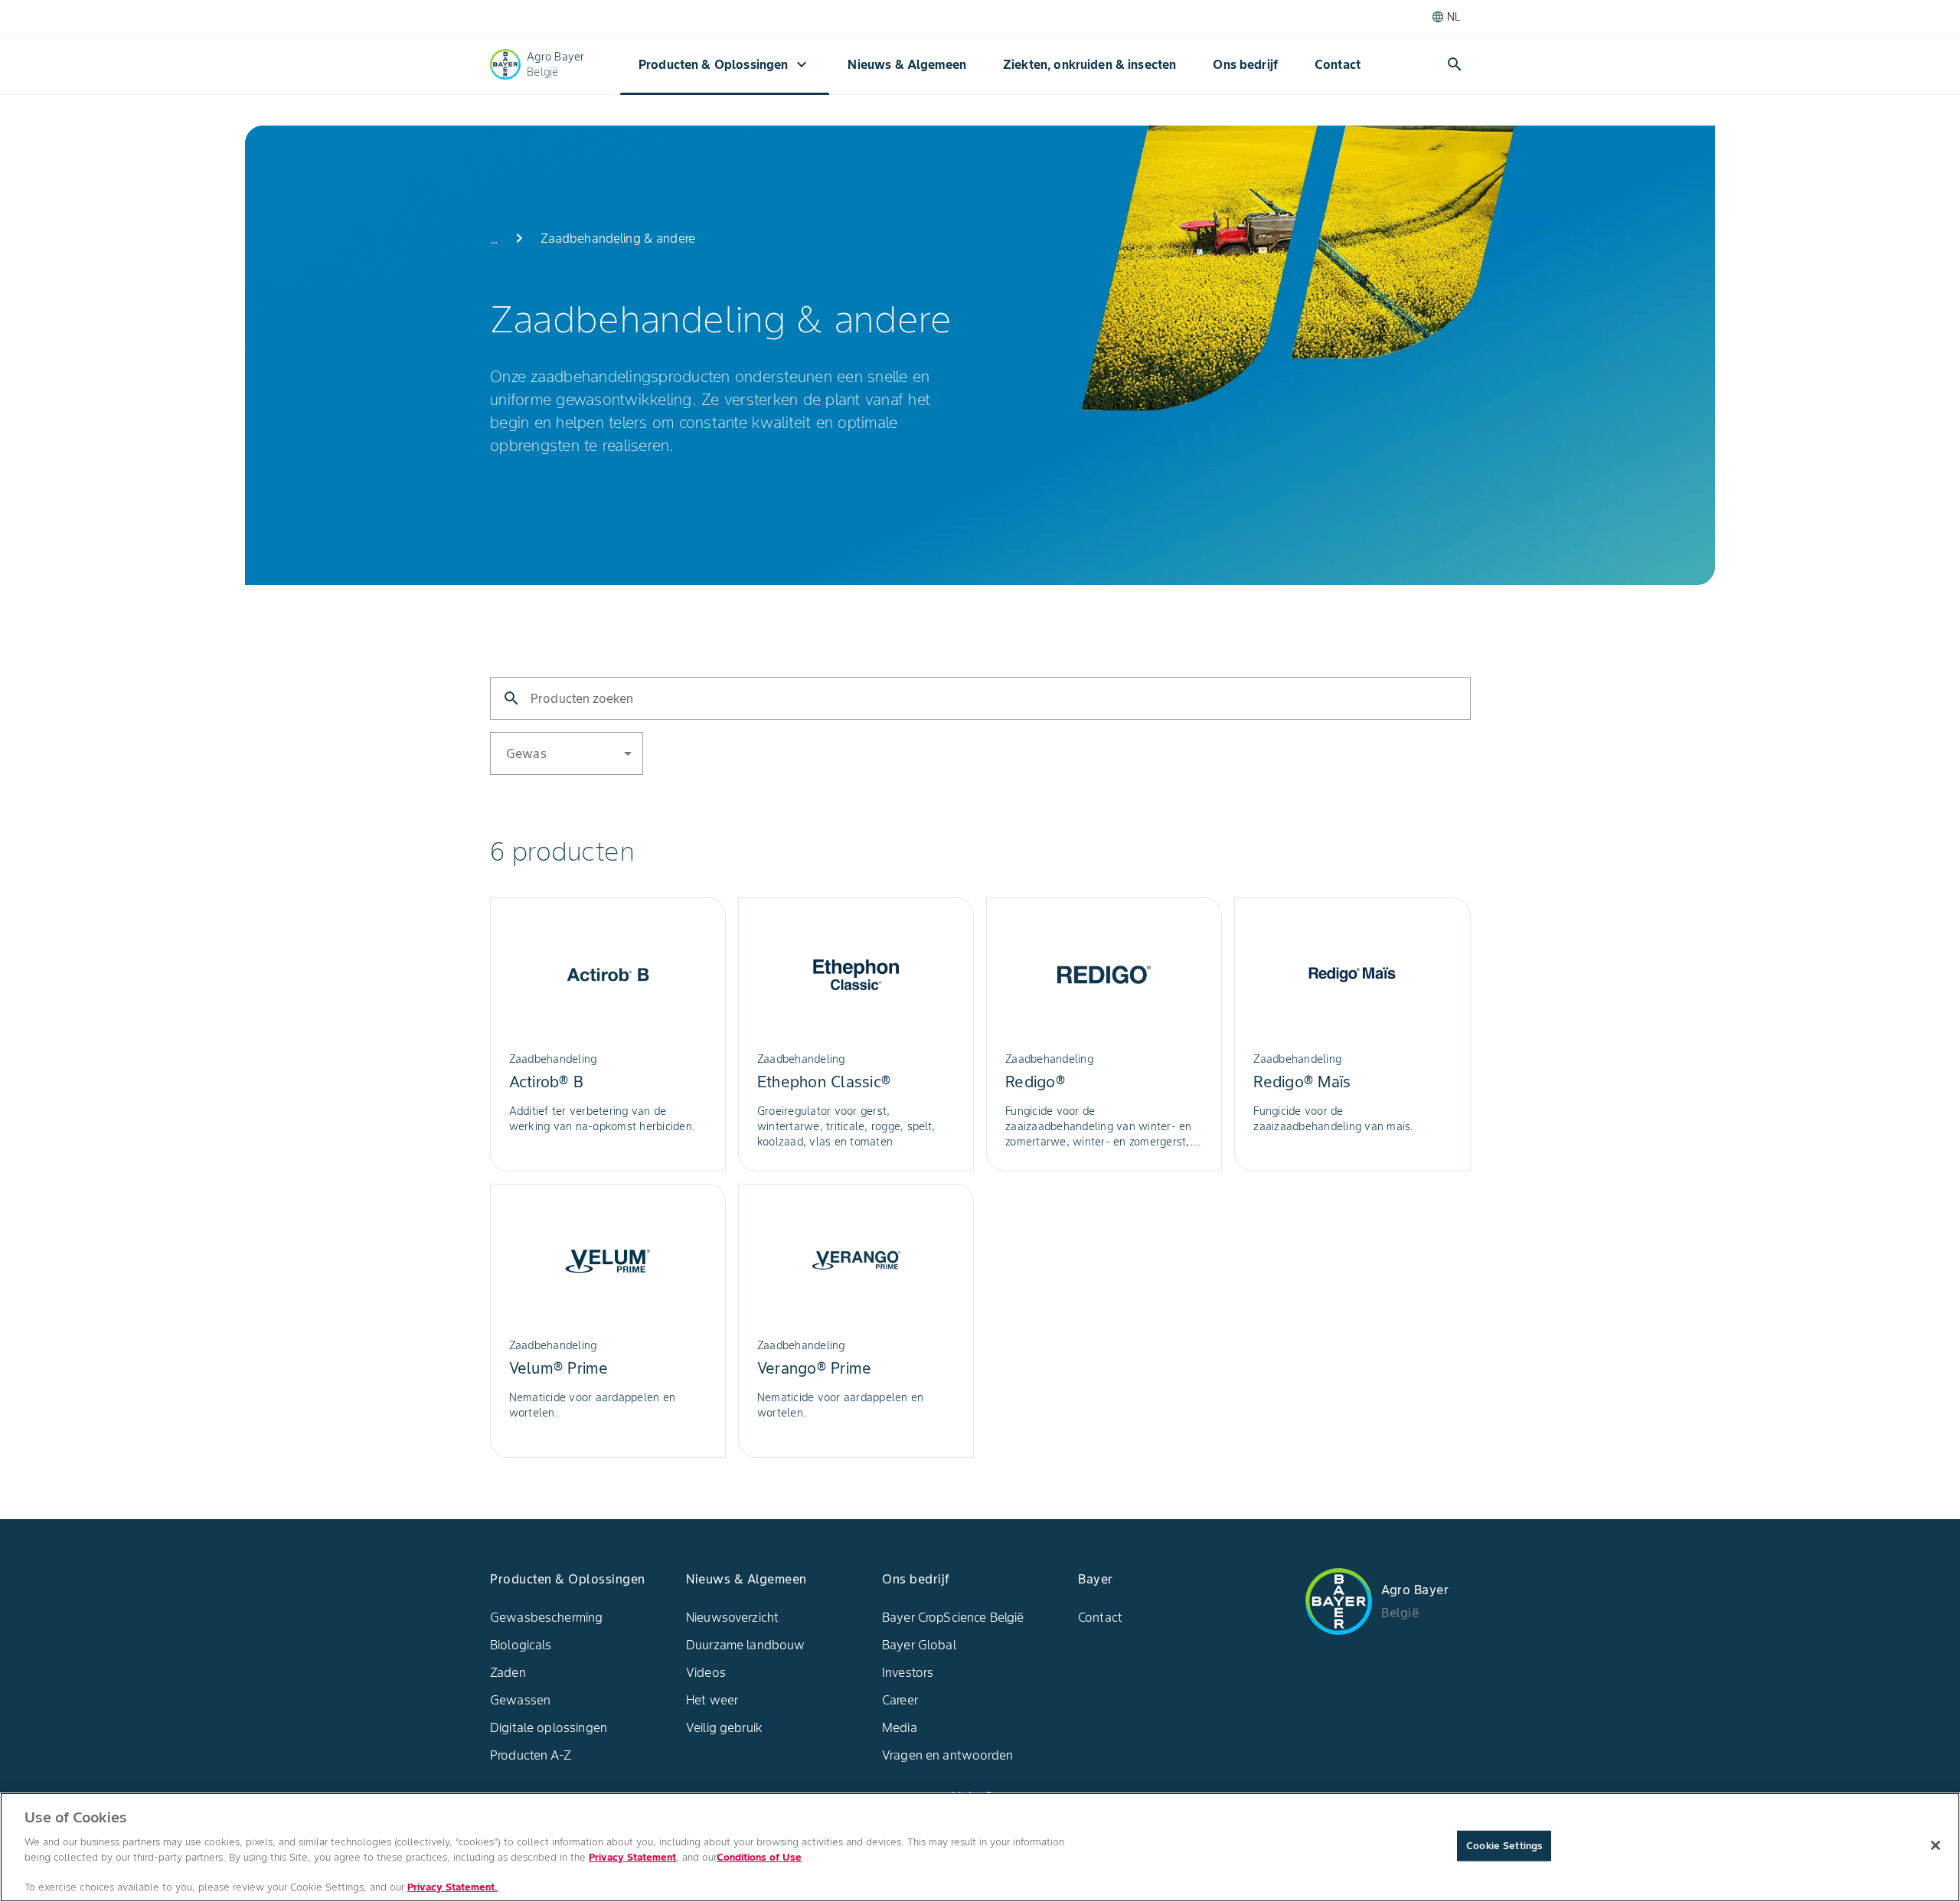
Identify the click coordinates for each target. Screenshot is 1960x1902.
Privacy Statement (632, 1856)
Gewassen (520, 1700)
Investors (908, 1672)
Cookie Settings (1504, 1846)
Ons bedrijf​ (1245, 64)
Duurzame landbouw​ (746, 1645)
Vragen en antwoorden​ (947, 1755)
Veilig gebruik (724, 1727)
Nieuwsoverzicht (732, 1617)
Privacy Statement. (452, 1886)
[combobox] (618, 752)
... (494, 239)
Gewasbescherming (546, 1617)
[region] (980, 1847)
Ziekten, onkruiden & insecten (1089, 64)
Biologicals (521, 1645)
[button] (567, 753)
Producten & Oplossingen (725, 64)
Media (900, 1727)
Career (900, 1700)
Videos (706, 1672)
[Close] (1935, 1845)
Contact (1338, 64)
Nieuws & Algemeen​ (907, 64)
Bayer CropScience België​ (953, 1617)
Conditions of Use (759, 1856)
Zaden (508, 1672)
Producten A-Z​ (531, 1755)
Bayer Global (919, 1645)
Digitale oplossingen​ (549, 1727)
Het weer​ (712, 1700)
